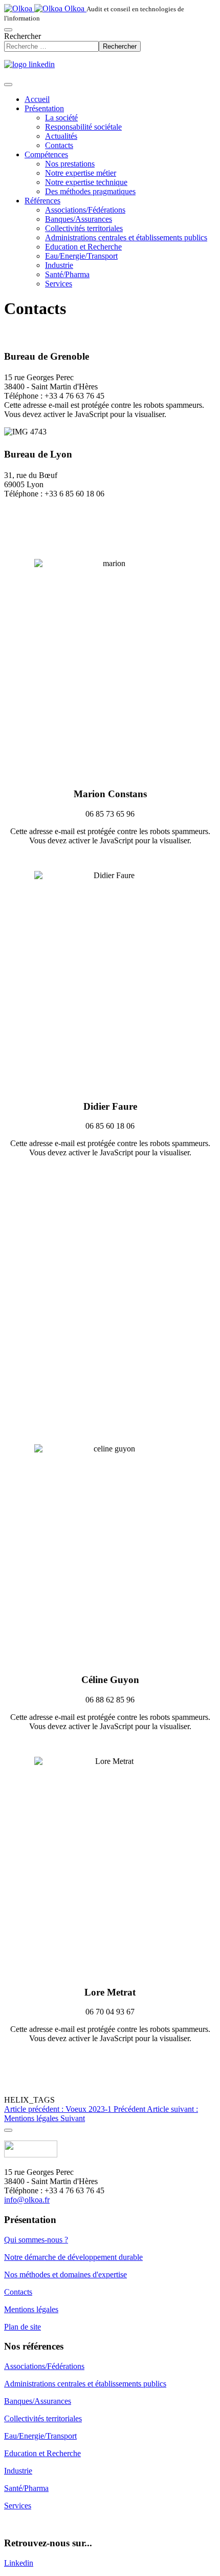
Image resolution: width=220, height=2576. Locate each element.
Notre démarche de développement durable (73, 2257)
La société (61, 118)
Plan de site (23, 2327)
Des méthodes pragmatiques (90, 191)
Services (59, 284)
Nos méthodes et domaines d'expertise (65, 2274)
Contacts (59, 145)
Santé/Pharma (67, 274)
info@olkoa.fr (27, 2200)
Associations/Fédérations (85, 210)
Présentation (44, 108)
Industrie (59, 265)
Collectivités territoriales (84, 228)
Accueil (37, 99)
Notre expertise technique (86, 182)
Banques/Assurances (79, 219)
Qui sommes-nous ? (36, 2240)
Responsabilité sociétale (83, 127)
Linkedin (19, 2563)
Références (42, 201)
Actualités (61, 136)
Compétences (46, 154)
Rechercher (23, 36)
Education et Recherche (83, 247)
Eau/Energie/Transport (81, 256)
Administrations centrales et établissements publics (126, 237)
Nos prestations (70, 164)
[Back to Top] (8, 2130)
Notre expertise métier (81, 173)
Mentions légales (31, 2309)
